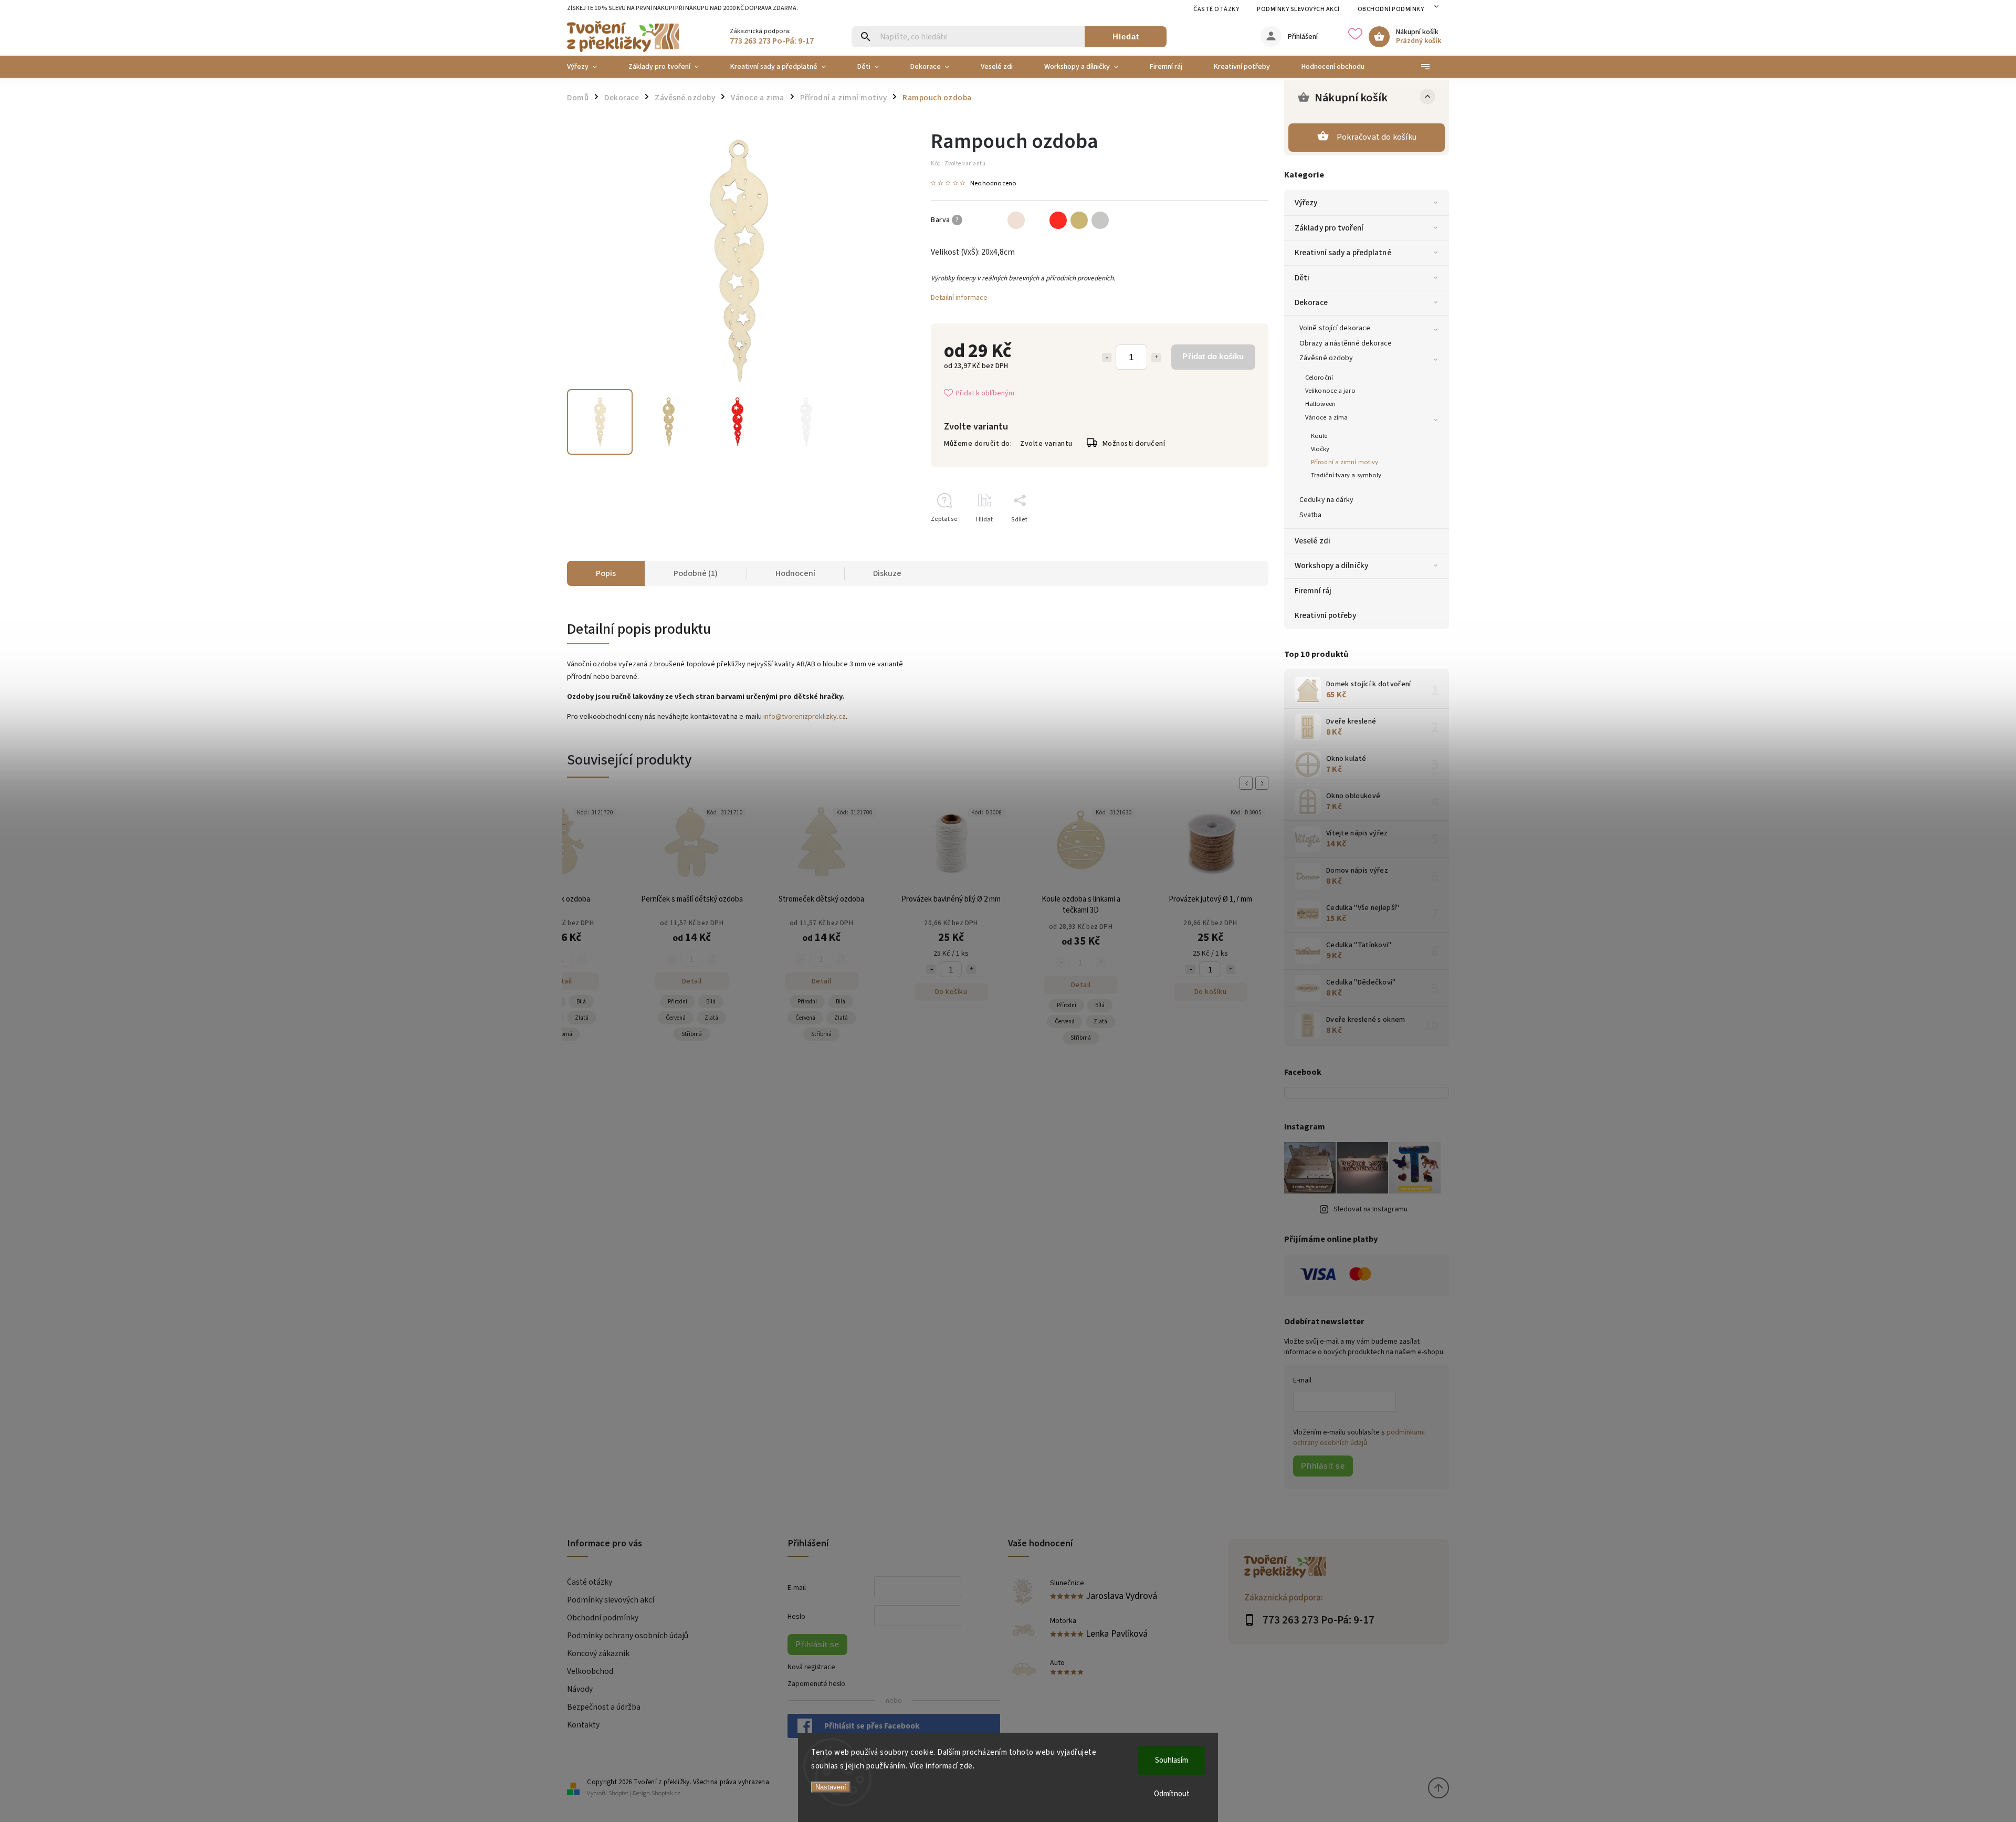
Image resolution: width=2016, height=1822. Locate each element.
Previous (1248, 783)
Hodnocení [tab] (795, 573)
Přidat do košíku (1213, 356)
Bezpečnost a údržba (604, 1707)
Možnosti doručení (1134, 444)
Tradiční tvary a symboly (1346, 475)
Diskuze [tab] (887, 573)
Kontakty (583, 1725)
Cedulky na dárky (1327, 500)
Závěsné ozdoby (1326, 358)
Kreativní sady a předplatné (1343, 253)
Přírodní (678, 1002)
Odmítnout (1172, 1794)
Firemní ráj (1313, 591)
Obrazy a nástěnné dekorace (1346, 343)
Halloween (1320, 404)
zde (966, 1766)
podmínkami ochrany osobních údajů (1359, 1438)
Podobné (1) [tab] (696, 573)
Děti (1302, 278)
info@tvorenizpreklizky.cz (805, 717)
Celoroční (1319, 378)
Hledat (1126, 36)
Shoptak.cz (666, 1793)
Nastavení (831, 1787)
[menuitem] (590, 67)
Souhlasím (1172, 1760)
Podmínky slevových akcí (1298, 9)
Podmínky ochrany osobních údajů (628, 1636)
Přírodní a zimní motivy (1345, 462)
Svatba (1311, 515)
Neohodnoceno (993, 184)
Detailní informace (959, 298)
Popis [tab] (606, 573)
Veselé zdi (1312, 541)
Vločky (1320, 449)
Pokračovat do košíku (1377, 137)
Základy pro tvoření (1329, 228)
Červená (676, 1018)
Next (1264, 783)
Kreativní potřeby (1325, 615)
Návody (580, 1689)
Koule (1319, 436)
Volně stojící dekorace (1335, 328)
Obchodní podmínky (1391, 9)
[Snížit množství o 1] (1107, 358)
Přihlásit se (1323, 1466)
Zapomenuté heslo (816, 1684)
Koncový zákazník (598, 1653)
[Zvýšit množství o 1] (1156, 358)
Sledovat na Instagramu (1371, 1209)
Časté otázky (1216, 9)
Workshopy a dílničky (1331, 566)
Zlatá (582, 1018)
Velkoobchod (590, 1671)
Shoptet (618, 1793)
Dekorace (1311, 302)
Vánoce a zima (1326, 417)
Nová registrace (811, 1667)
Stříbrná (562, 1034)
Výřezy (1306, 203)
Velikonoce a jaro (1330, 391)
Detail (562, 981)
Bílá (581, 1002)
